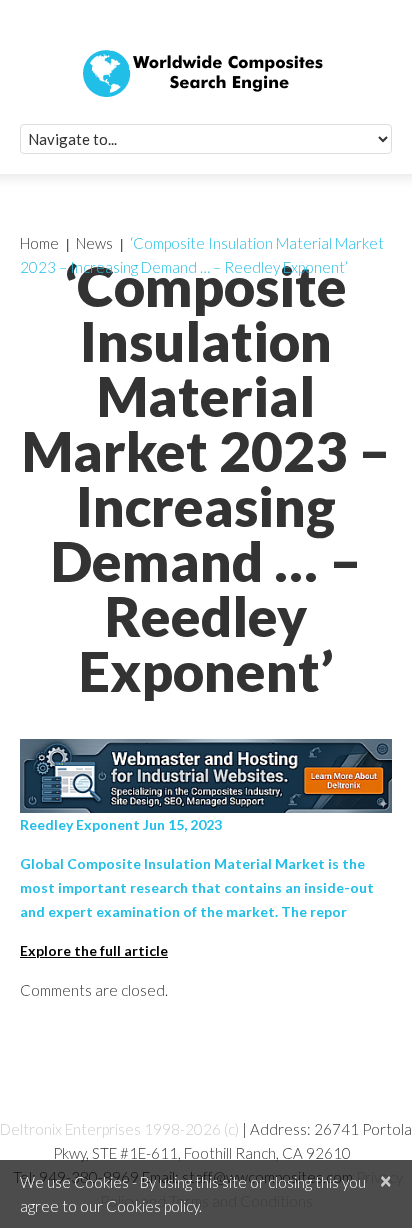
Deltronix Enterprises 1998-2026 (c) (119, 1129)
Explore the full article (94, 950)
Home (39, 243)
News (94, 243)
